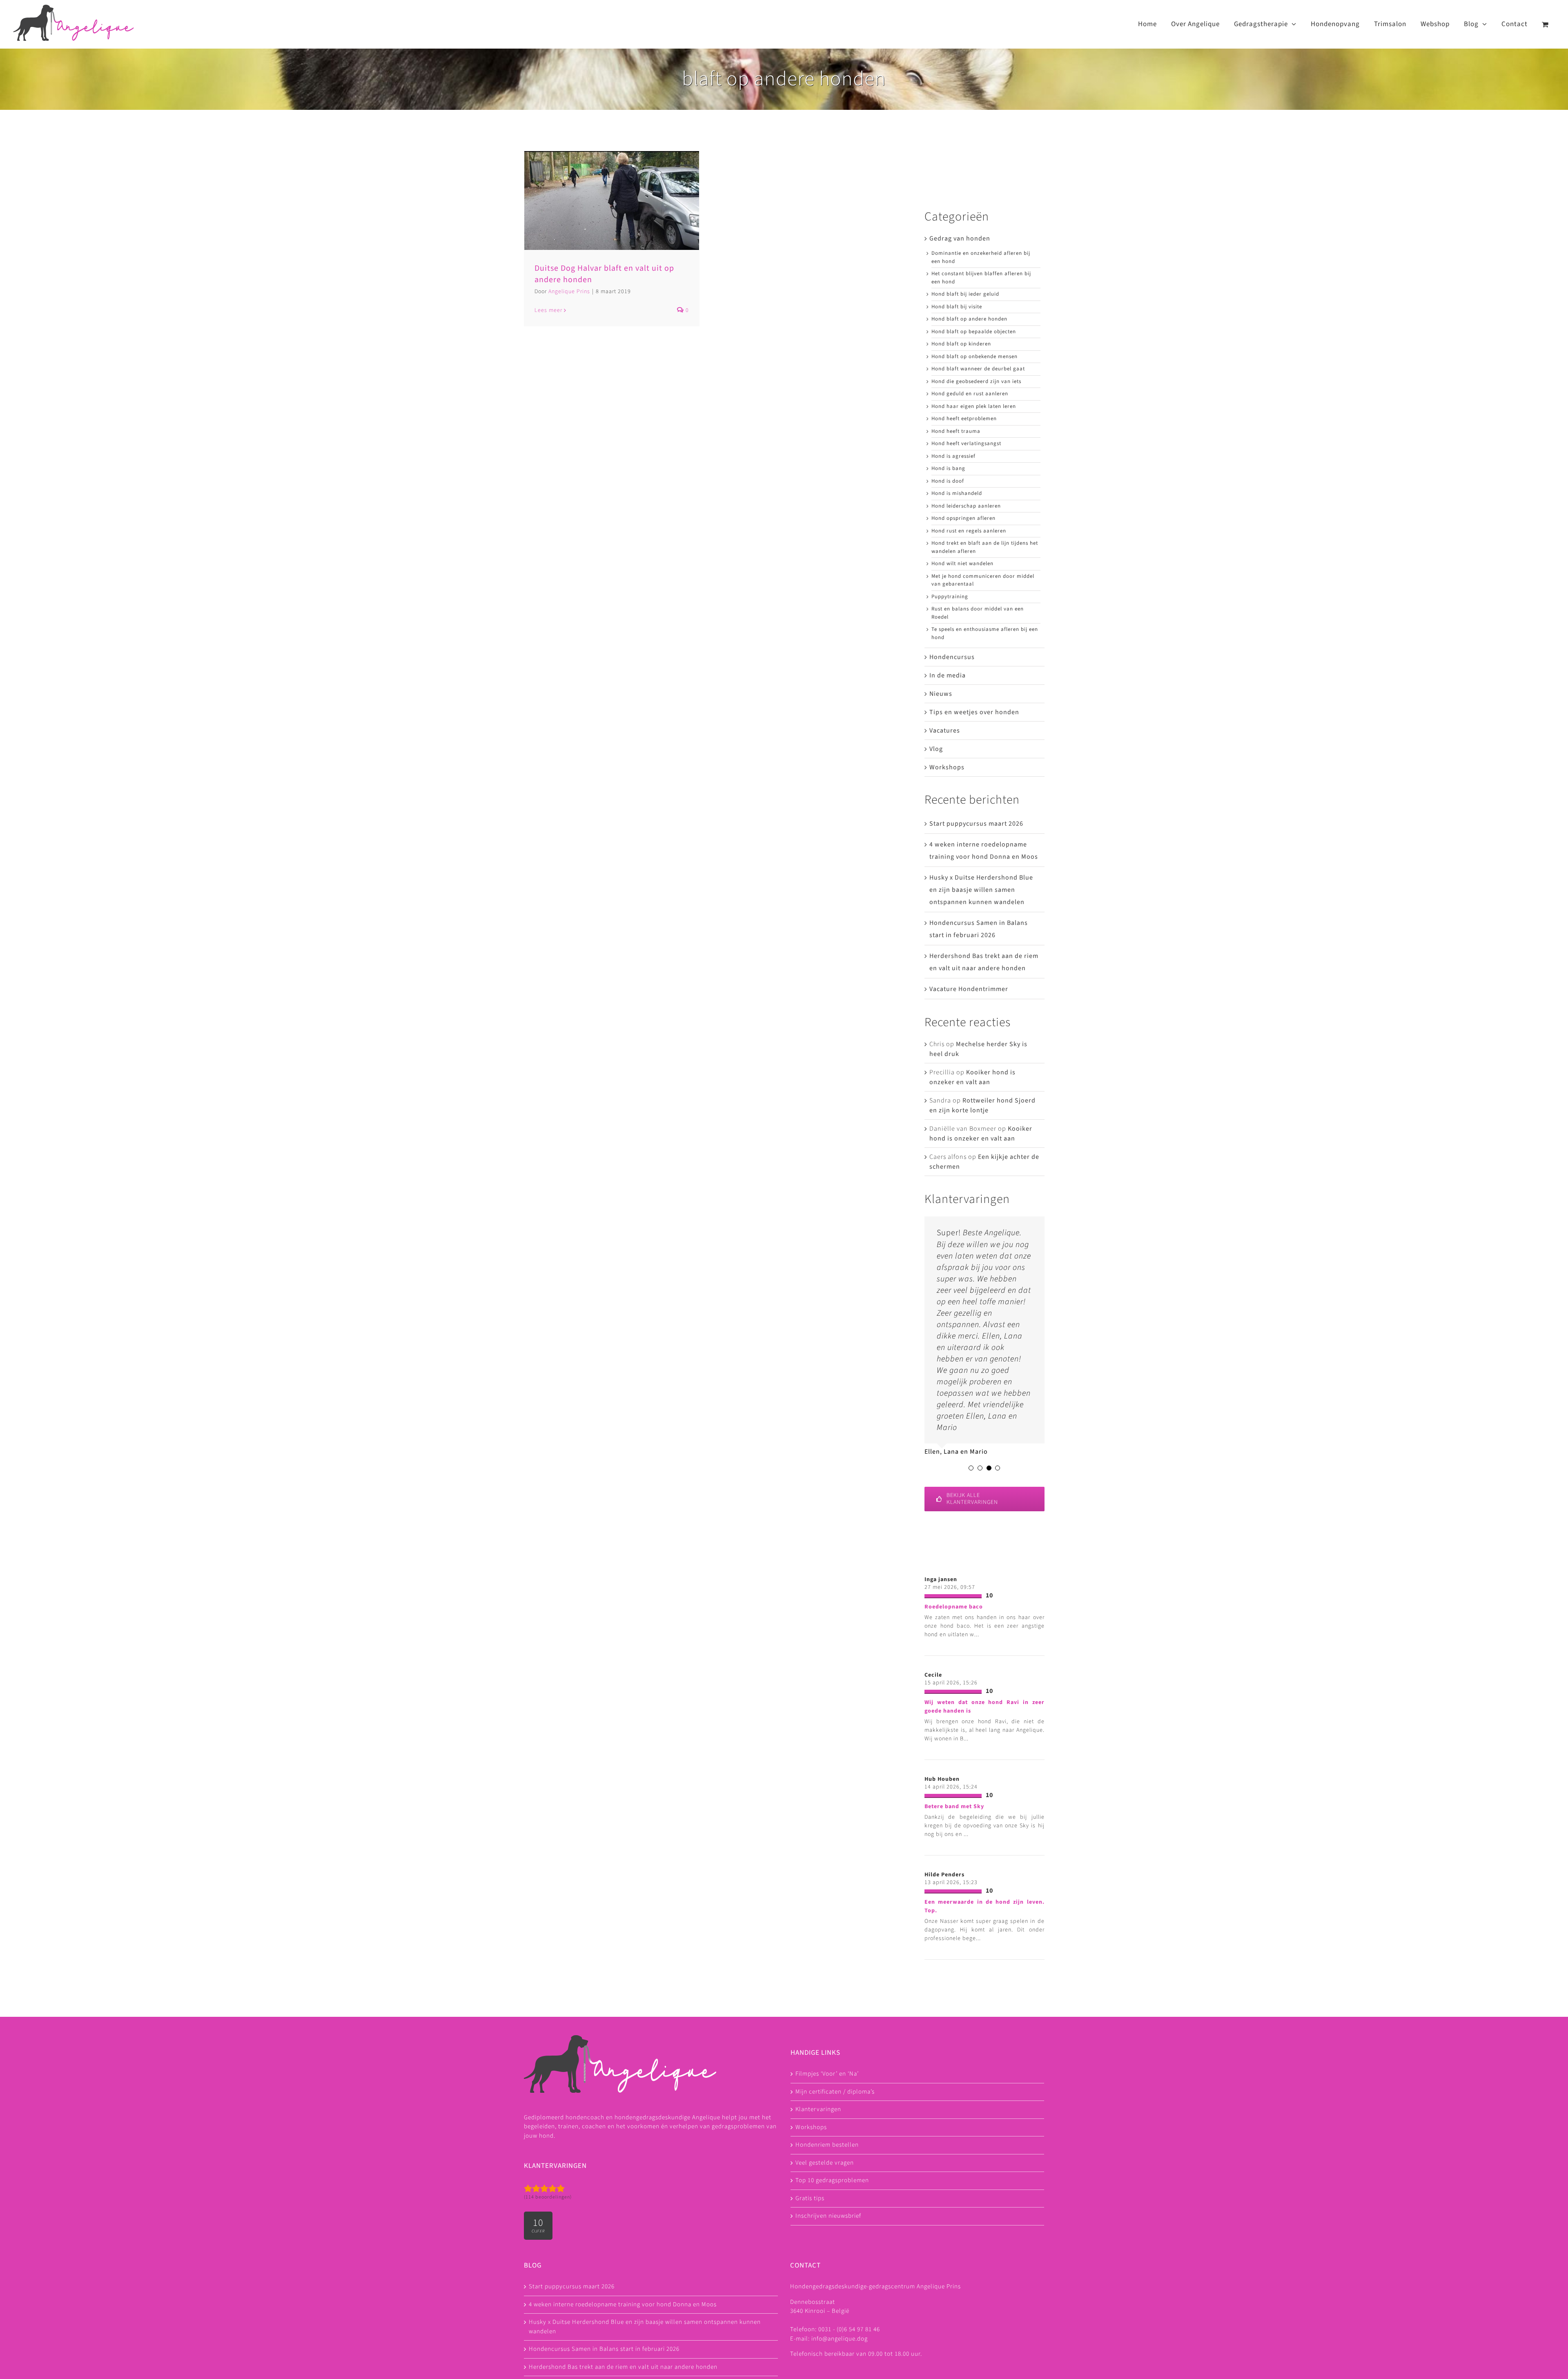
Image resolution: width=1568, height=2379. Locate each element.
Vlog (936, 749)
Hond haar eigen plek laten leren (974, 406)
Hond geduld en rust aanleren (970, 394)
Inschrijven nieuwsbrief (828, 2216)
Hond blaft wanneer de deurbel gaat (978, 369)
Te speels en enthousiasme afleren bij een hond (985, 633)
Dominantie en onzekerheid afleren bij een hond (981, 257)
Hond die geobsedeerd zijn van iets (976, 381)
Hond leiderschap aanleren (966, 506)
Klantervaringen (818, 2109)
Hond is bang (948, 468)
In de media (948, 675)
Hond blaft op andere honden (969, 319)
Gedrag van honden (960, 238)
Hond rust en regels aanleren (969, 531)
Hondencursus (952, 657)
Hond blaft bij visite (957, 307)
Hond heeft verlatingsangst (966, 443)
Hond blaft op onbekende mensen (974, 356)
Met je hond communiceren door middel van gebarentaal (983, 580)
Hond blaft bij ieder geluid (965, 294)
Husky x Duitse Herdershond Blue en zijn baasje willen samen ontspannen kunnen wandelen (981, 890)
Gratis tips (810, 2198)
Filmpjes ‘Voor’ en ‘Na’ (827, 2074)
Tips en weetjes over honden (974, 712)
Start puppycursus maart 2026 (976, 824)
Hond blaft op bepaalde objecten (974, 332)
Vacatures (945, 731)
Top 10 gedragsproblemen (832, 2180)
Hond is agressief (953, 456)
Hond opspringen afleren (963, 518)
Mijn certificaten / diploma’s (835, 2092)
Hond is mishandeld (957, 493)
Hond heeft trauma (956, 431)
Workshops (947, 767)
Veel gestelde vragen (825, 2163)
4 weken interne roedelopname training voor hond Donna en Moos (623, 2304)
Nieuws (941, 694)
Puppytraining (950, 597)
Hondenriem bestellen (827, 2145)
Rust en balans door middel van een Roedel (978, 613)
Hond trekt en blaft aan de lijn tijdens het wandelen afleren (985, 547)
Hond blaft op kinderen (961, 344)
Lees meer (548, 310)
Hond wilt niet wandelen (962, 564)
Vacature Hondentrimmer (969, 989)
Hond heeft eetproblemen (964, 419)
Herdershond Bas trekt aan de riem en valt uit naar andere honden (623, 2367)
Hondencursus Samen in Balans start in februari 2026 (604, 2349)
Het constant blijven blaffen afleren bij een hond (981, 278)
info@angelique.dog (840, 2339)
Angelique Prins (569, 292)
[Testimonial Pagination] (971, 1468)
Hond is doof (948, 481)
